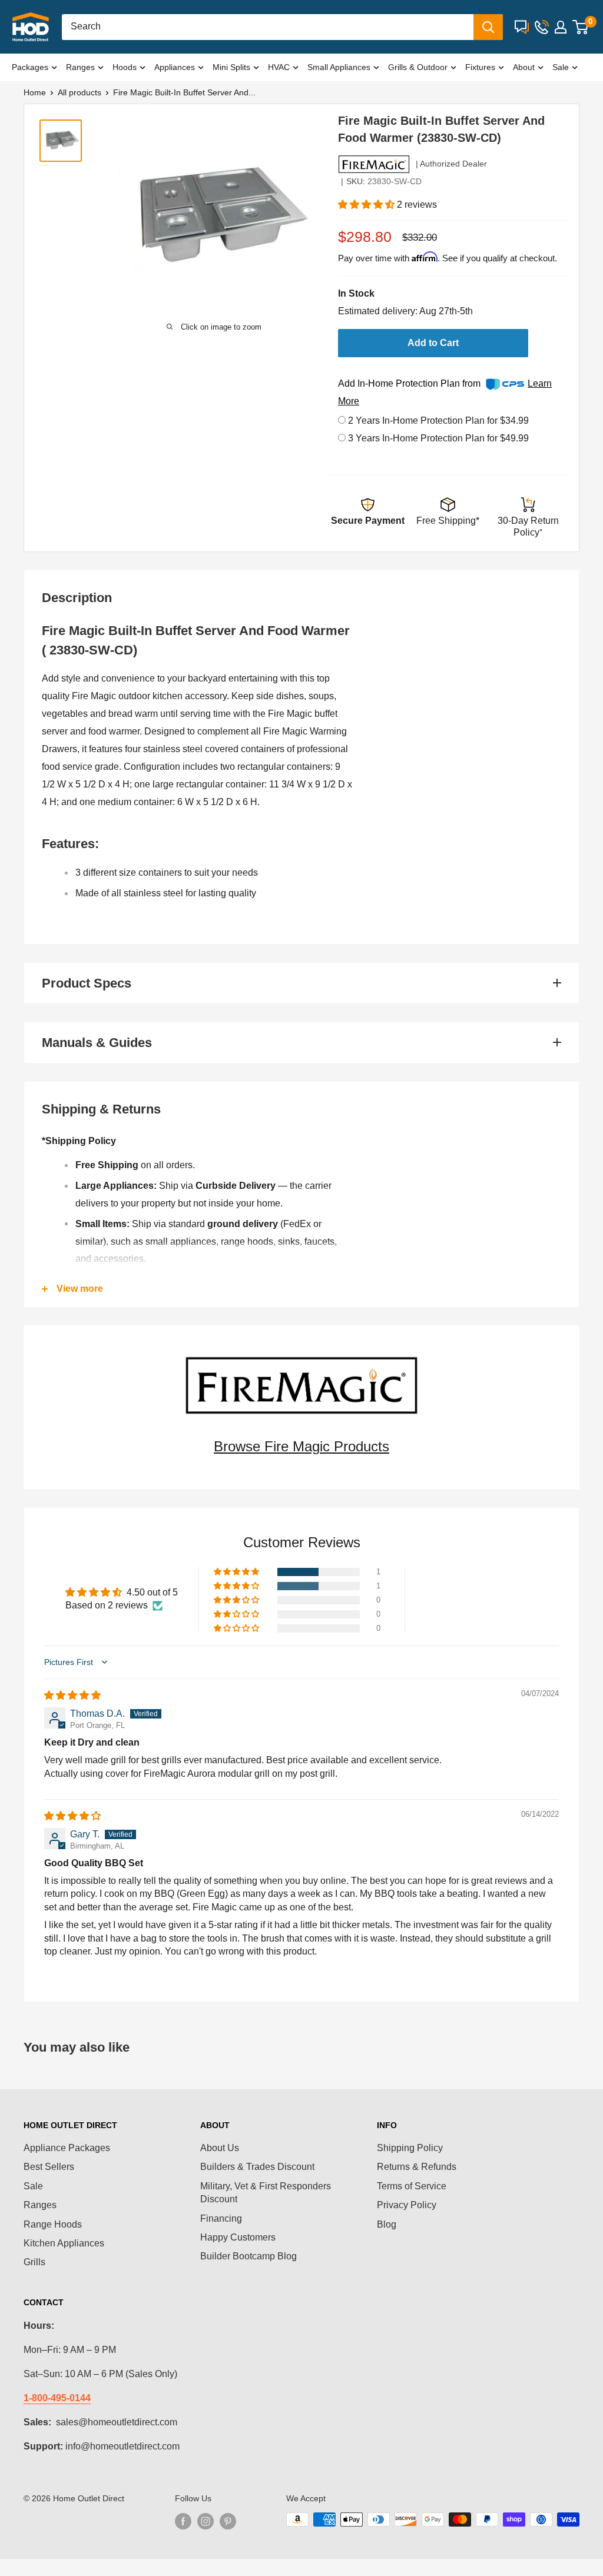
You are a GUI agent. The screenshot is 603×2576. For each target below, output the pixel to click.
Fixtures (480, 67)
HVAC (279, 67)
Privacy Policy (407, 2205)
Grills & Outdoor (418, 67)
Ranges (80, 67)
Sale (561, 67)
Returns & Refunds (417, 2167)
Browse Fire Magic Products (301, 1446)
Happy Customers (238, 2237)
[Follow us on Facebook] (183, 2521)
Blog (387, 2224)
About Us (220, 2148)
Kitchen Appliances (64, 2243)
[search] (268, 27)
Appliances (175, 67)
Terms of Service (412, 2186)
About (524, 67)
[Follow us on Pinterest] (228, 2521)
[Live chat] (522, 27)
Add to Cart (433, 343)
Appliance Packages (67, 2148)
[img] (72, 1695)
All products (79, 92)
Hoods (125, 67)
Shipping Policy (410, 2148)
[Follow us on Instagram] (206, 2521)
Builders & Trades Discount (257, 2167)
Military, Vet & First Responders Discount (266, 2193)
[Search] (488, 27)
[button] (367, 205)
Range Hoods (53, 2224)
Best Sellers (49, 2167)
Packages (30, 67)
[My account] (561, 27)
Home (35, 92)
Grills (34, 2262)
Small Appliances (339, 67)
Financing (221, 2218)
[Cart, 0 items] (580, 27)
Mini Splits (231, 67)
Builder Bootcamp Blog (249, 2256)
